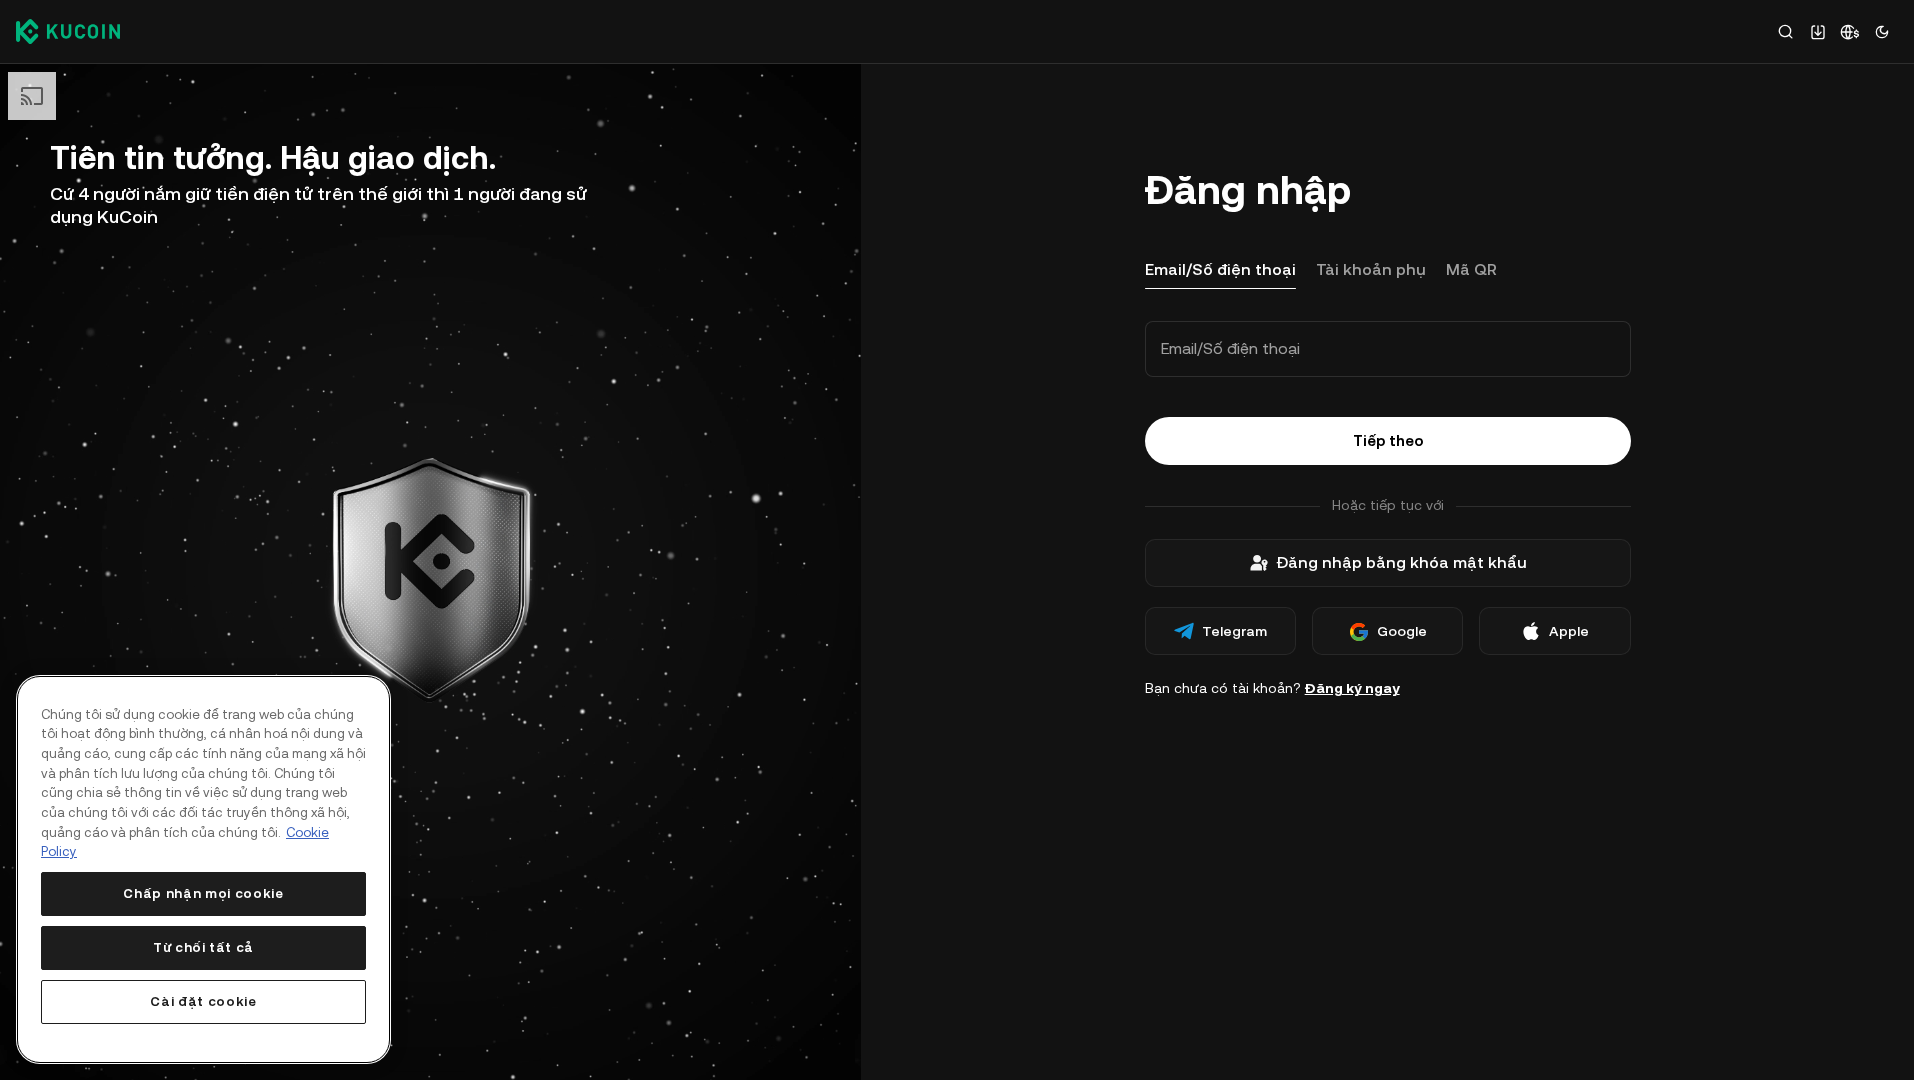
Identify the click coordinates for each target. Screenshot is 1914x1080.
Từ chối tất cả (203, 947)
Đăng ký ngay (1352, 688)
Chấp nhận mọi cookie (203, 893)
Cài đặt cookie (203, 1001)
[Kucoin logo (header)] (68, 31)
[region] (203, 869)
